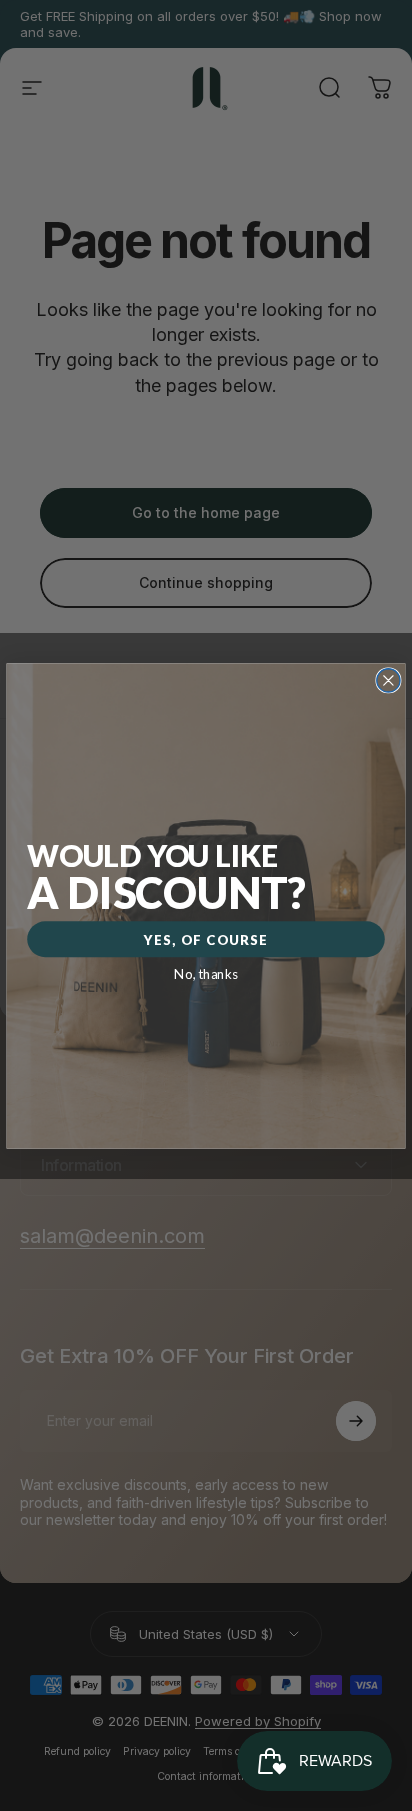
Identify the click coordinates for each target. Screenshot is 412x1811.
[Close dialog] (388, 679)
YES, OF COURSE (206, 939)
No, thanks (206, 973)
